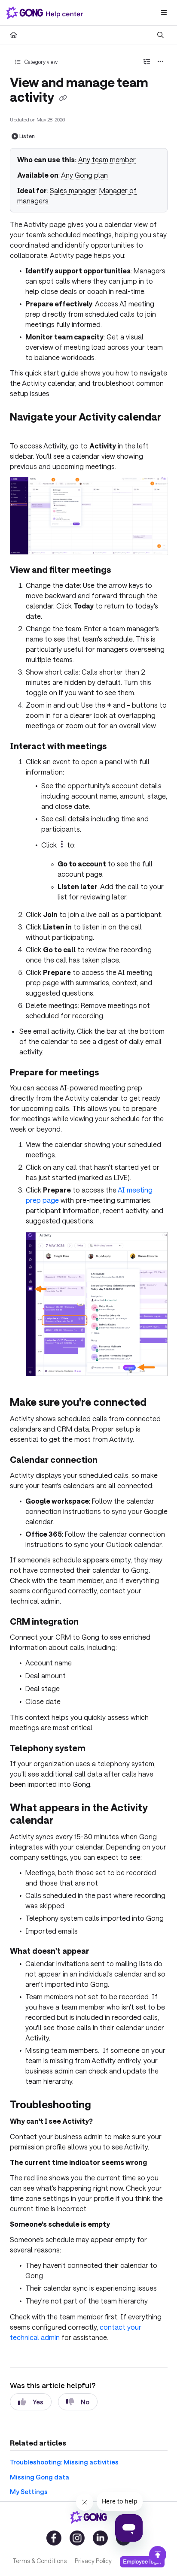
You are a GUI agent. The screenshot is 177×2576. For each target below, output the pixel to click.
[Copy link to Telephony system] (99, 1749)
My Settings (29, 2491)
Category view (40, 62)
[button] (158, 2555)
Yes (38, 2402)
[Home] (46, 13)
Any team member (107, 159)
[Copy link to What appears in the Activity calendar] (67, 1821)
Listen (27, 136)
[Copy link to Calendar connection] (111, 1461)
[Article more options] (161, 62)
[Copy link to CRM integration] (92, 1622)
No (85, 2402)
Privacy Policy (93, 2561)
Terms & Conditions (40, 2561)
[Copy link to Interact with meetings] (120, 747)
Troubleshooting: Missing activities (64, 2462)
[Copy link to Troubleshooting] (104, 2106)
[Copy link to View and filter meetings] (124, 571)
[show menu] (164, 13)
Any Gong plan (84, 175)
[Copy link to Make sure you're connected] (160, 1403)
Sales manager (73, 190)
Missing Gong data (40, 2477)
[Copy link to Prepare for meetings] (112, 1073)
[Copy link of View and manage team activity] (63, 98)
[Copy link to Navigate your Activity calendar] (23, 430)
